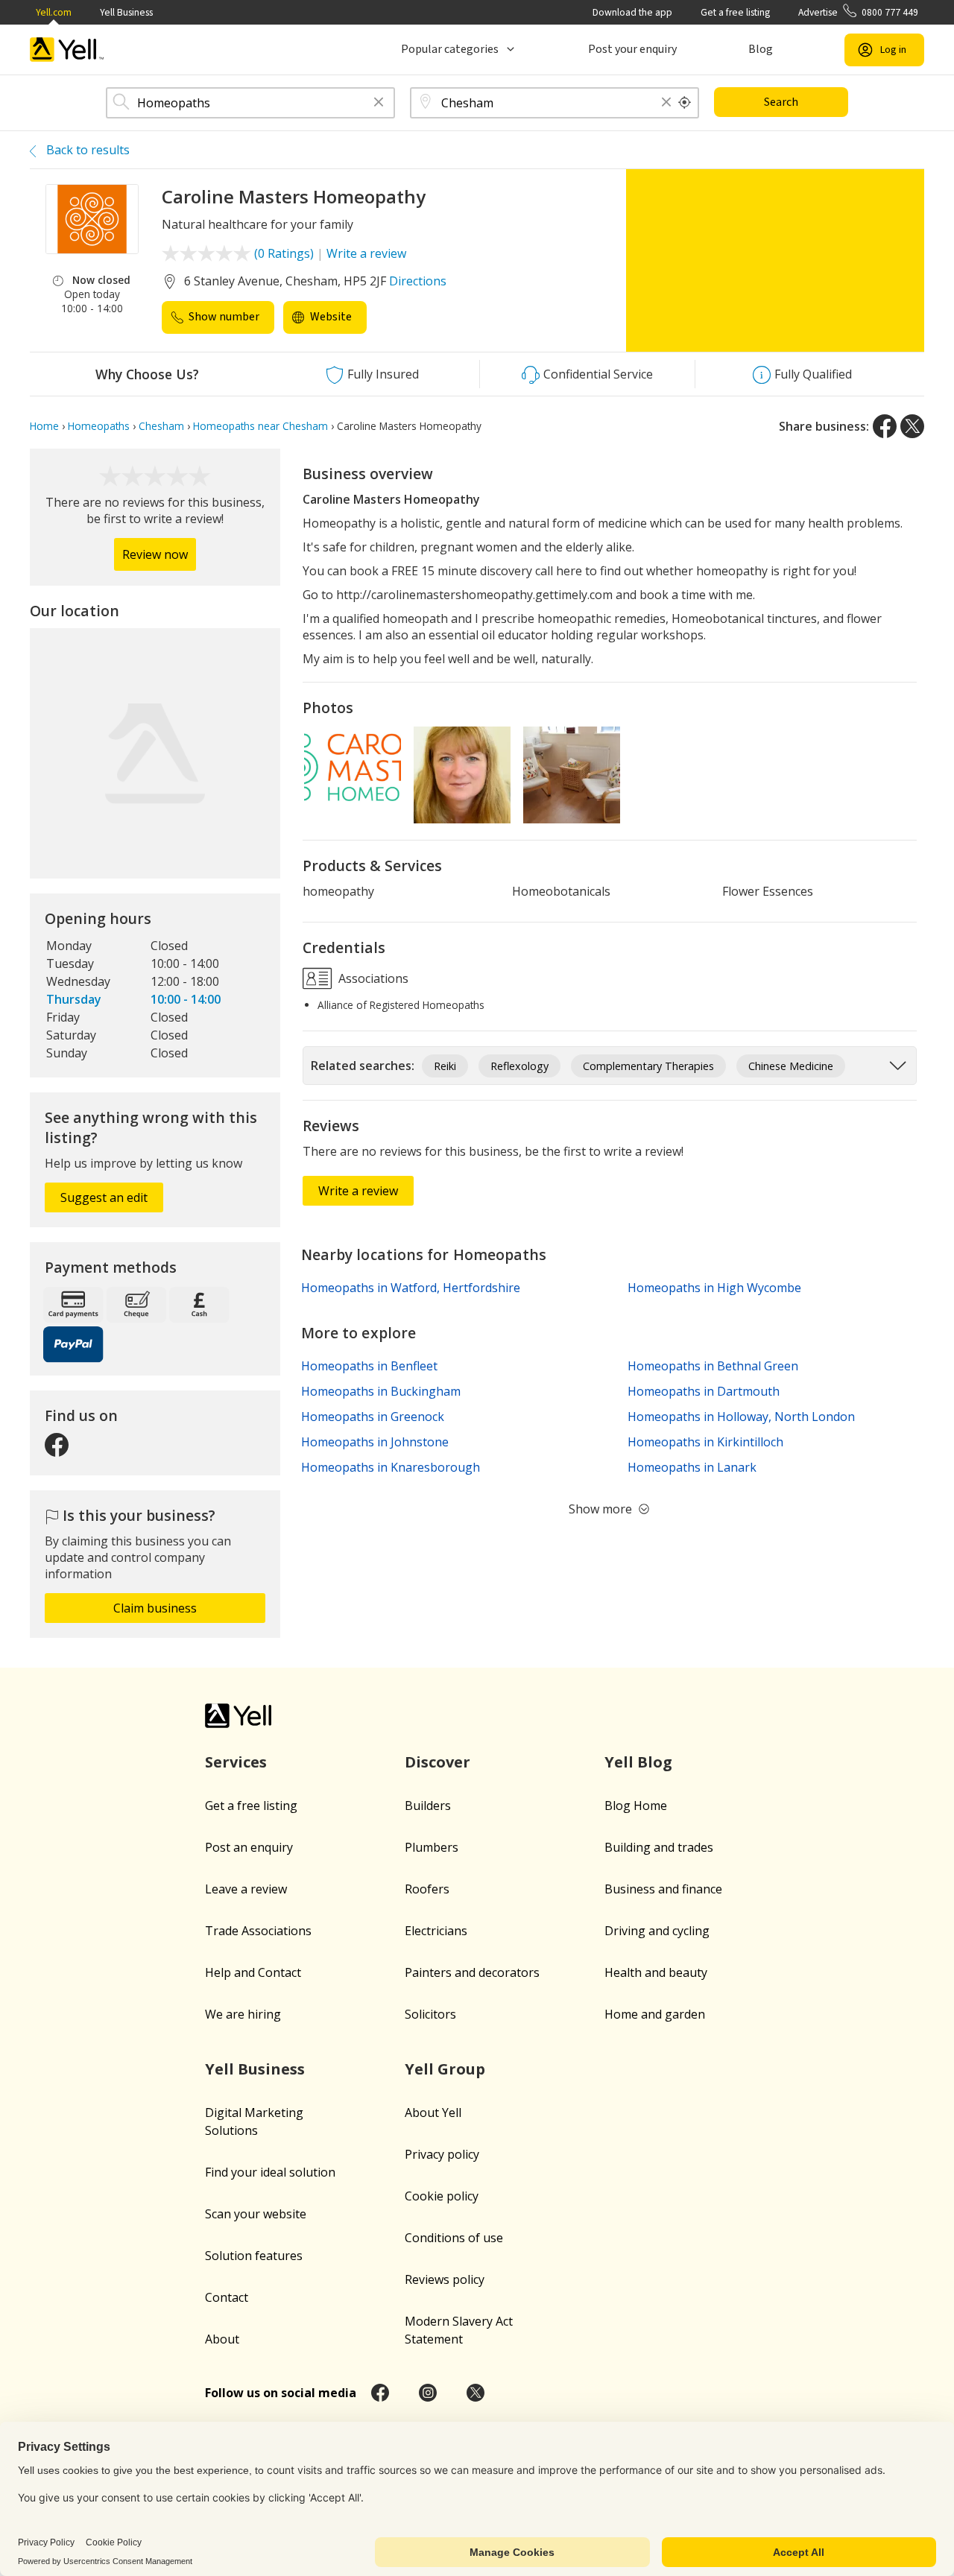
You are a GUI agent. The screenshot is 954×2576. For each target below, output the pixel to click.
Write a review (366, 253)
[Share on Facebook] (885, 426)
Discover (437, 1762)
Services (236, 1762)
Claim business (155, 1608)
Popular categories (450, 49)
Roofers (427, 1889)
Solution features (254, 2256)
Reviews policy (445, 2279)
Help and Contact (253, 1972)
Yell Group (445, 2069)
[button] (379, 103)
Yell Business (126, 12)
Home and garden (655, 2014)
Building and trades (659, 1847)
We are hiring (243, 2014)
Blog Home (636, 1806)
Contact (227, 2297)
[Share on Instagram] (428, 2393)
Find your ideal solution (270, 2172)
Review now (155, 554)
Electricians (436, 1931)
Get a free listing (735, 12)
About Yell (433, 2113)
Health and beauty (656, 1972)
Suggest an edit (104, 1197)
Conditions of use (454, 2238)
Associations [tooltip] (372, 978)
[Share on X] (912, 426)
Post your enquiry (632, 49)
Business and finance (663, 1889)
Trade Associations (258, 1931)
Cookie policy (442, 2196)
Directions (418, 281)
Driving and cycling (657, 1931)
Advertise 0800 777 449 (858, 12)
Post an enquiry (249, 1847)
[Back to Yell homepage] (67, 50)
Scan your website (256, 2214)
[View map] (155, 753)
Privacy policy (442, 2154)
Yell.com (54, 12)
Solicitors (430, 2014)
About (222, 2339)
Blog (761, 49)
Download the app (632, 12)
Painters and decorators (472, 1972)
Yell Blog (638, 1762)
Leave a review (246, 1889)
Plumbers (432, 1847)
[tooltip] (685, 103)
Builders (428, 1806)
